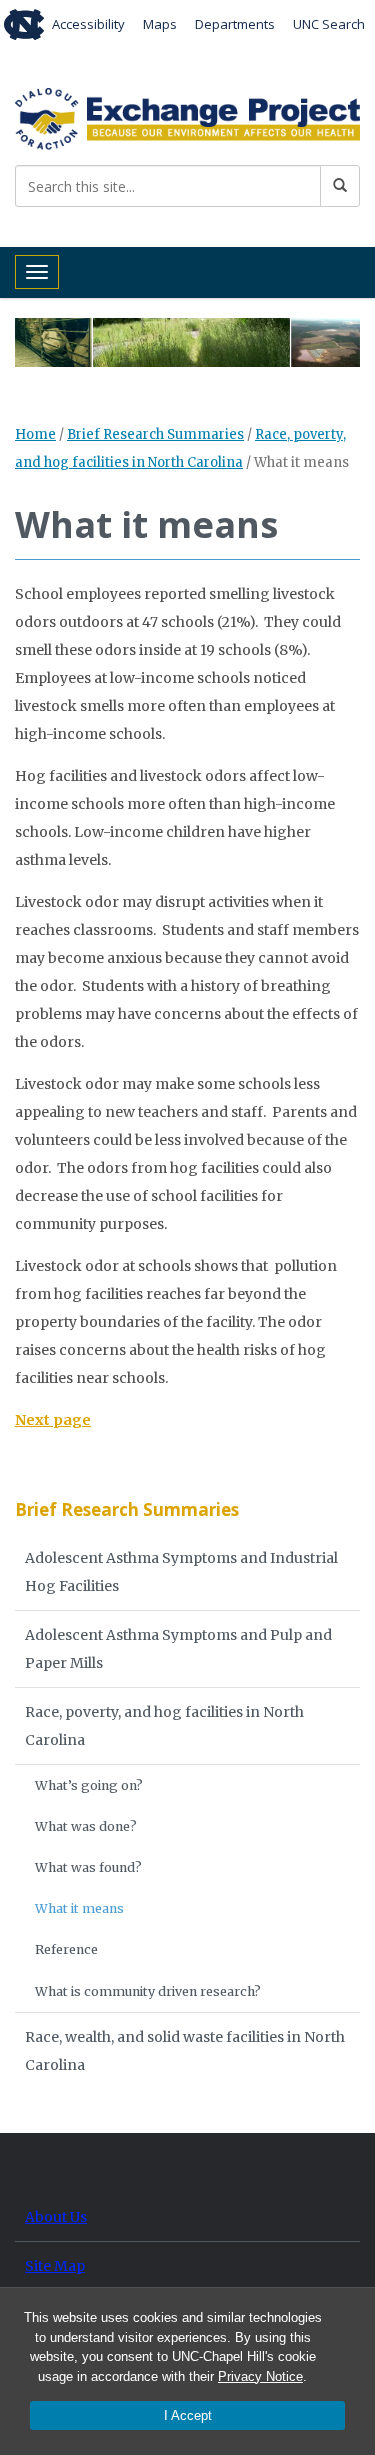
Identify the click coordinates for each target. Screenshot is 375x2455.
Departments (235, 24)
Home (35, 434)
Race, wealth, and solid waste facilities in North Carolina (185, 2051)
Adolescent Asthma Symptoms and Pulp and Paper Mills (178, 1649)
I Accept (188, 2415)
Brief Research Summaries (155, 434)
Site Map (55, 2266)
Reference (66, 1949)
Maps (160, 24)
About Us (56, 2217)
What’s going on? (89, 1785)
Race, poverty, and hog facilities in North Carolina (164, 1726)
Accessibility (88, 24)
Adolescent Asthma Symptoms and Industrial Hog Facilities (181, 1572)
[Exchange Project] (187, 117)
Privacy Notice (260, 2376)
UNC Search (329, 24)
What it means (79, 1908)
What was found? (88, 1867)
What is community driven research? (148, 1991)
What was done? (86, 1826)
